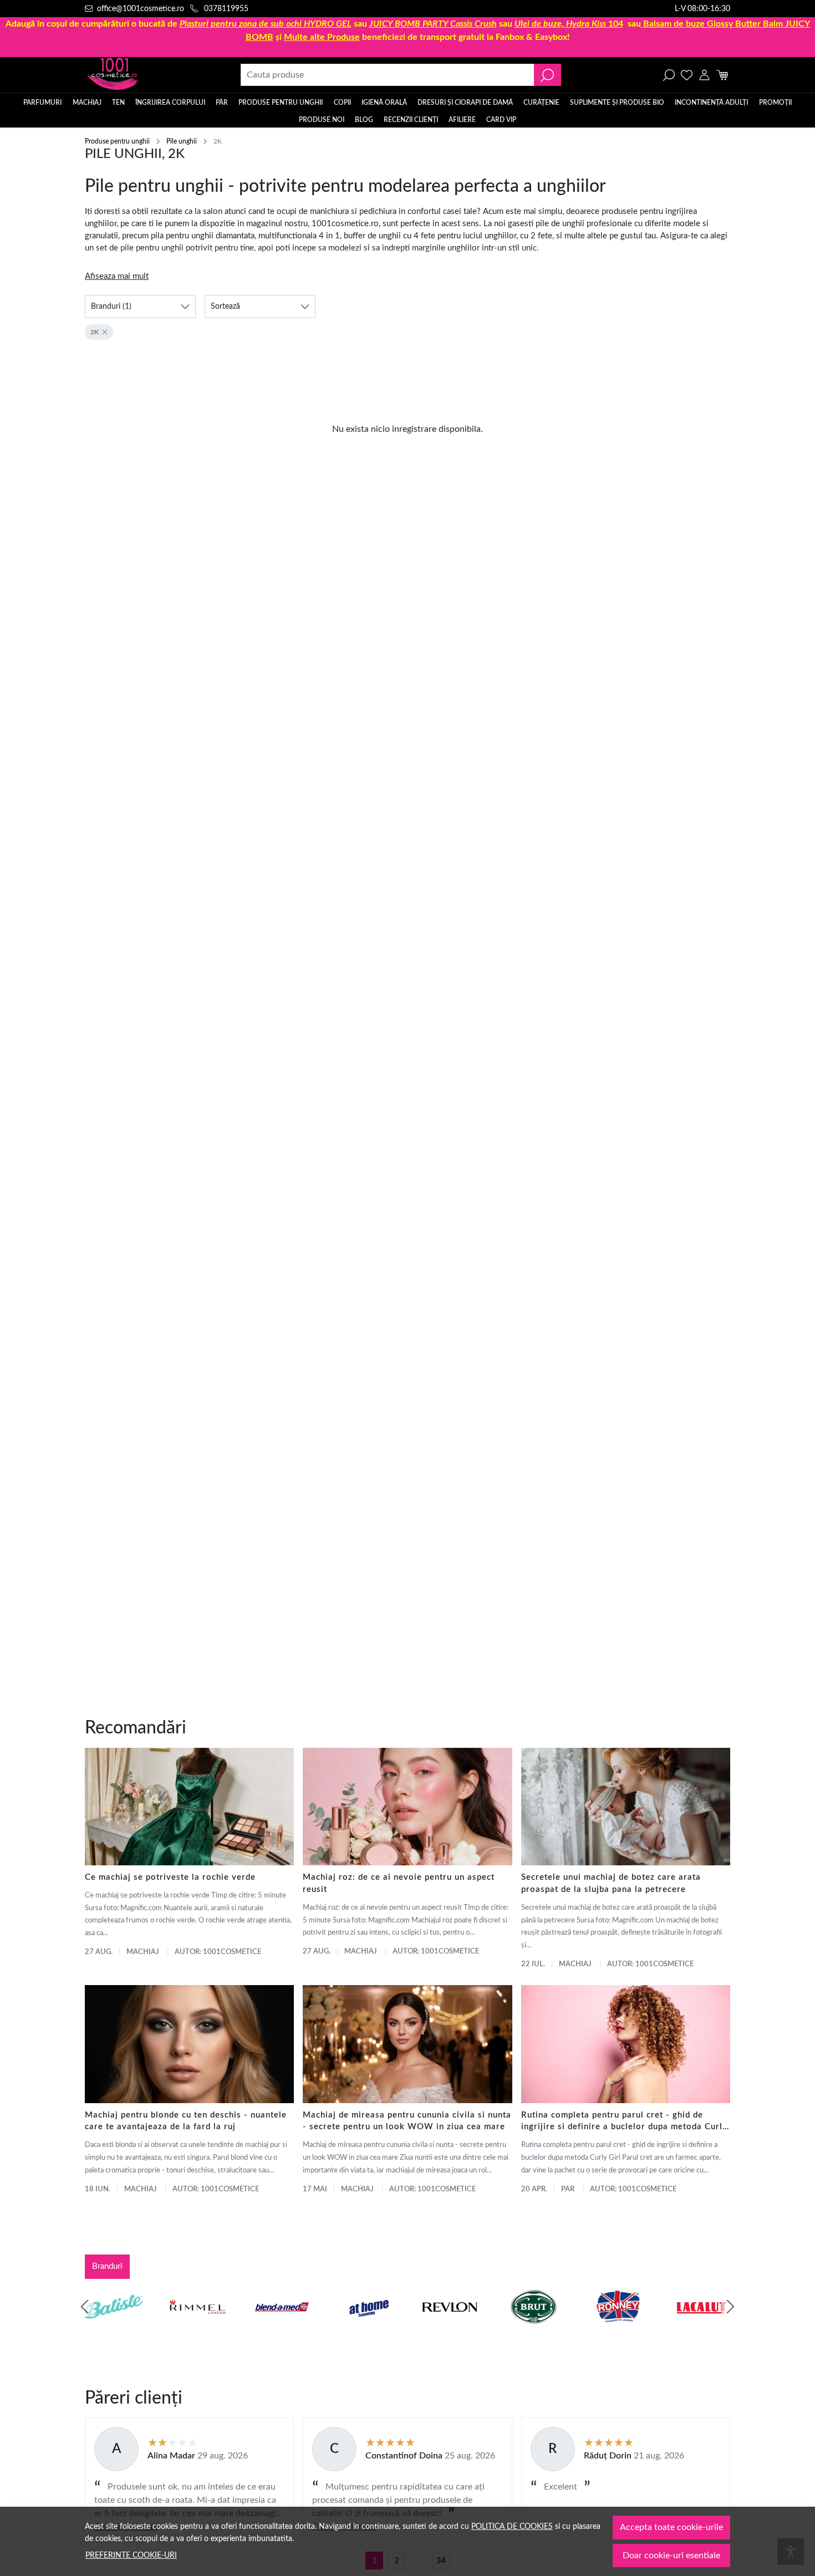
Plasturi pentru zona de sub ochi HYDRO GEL (266, 24)
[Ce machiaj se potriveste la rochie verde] (189, 1807)
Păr (222, 103)
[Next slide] (730, 2307)
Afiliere (462, 120)
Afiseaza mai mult (117, 276)
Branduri (107, 2266)
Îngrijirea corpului (170, 103)
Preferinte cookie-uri (131, 2555)
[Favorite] (687, 75)
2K (95, 332)
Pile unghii (182, 141)
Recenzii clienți (411, 120)
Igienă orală (384, 103)
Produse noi (322, 120)
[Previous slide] (85, 2307)
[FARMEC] (450, 2328)
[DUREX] (366, 2328)
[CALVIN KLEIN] (702, 2328)
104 (569, 24)
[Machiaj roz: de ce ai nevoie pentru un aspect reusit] (407, 1807)
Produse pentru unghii (281, 103)
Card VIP (501, 120)
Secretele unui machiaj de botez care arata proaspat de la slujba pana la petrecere (611, 1883)
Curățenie (541, 103)
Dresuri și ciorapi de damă (465, 103)
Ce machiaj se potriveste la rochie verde (170, 1877)
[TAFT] (198, 2328)
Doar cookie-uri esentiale (671, 2555)
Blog (364, 120)
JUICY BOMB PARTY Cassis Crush (433, 24)
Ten (118, 103)
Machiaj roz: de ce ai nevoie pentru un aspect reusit (399, 1883)
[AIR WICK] (114, 2328)
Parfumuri (42, 103)
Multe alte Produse (322, 37)
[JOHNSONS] (282, 2328)
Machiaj (87, 103)
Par (568, 2189)
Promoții (775, 103)
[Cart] (722, 75)
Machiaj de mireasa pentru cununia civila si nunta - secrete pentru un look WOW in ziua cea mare (407, 2121)
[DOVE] (534, 2328)
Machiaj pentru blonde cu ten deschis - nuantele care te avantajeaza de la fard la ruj (186, 2121)
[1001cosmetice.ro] (145, 75)
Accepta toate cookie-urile (671, 2527)
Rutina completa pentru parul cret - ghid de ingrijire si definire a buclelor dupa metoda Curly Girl (624, 2122)
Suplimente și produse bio (617, 103)
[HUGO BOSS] (618, 2328)
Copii (342, 103)
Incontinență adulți (711, 103)
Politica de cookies (512, 2526)
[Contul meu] (704, 75)
